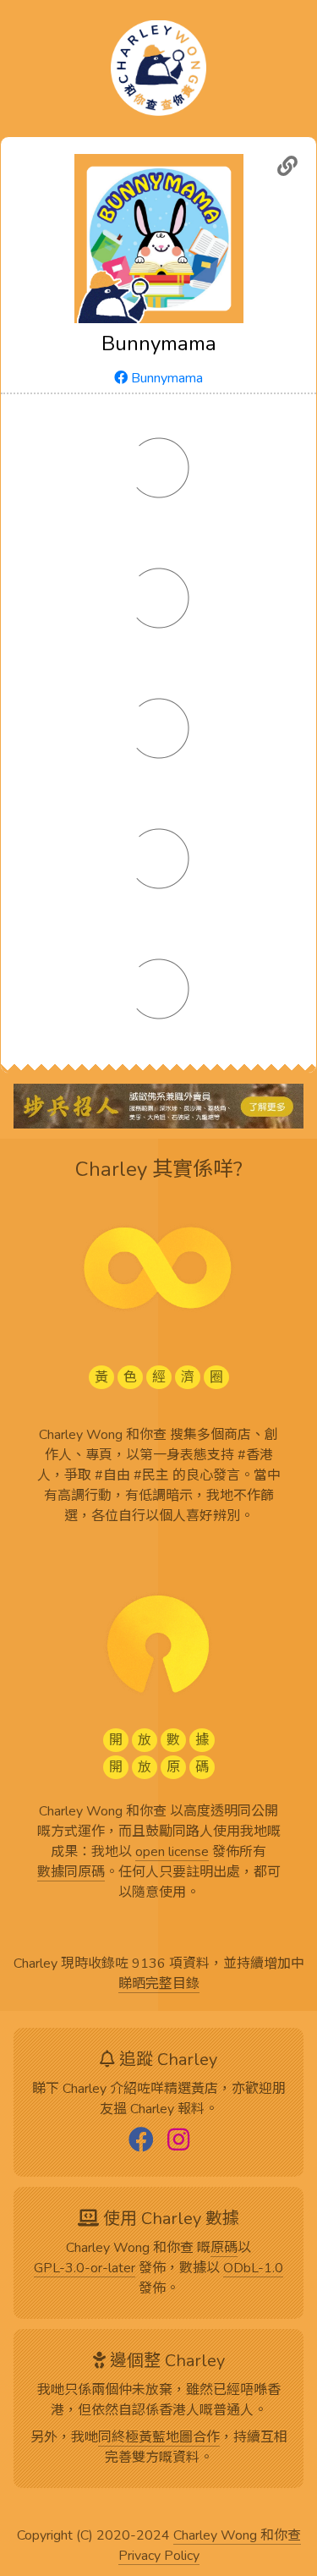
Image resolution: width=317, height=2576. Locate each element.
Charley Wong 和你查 (237, 2536)
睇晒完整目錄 (159, 1985)
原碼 (224, 2249)
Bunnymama (165, 378)
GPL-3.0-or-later (85, 2269)
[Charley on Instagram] (178, 2141)
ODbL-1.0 (253, 2269)
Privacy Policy (159, 2557)
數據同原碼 (71, 1873)
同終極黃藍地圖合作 (159, 2438)
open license (172, 1853)
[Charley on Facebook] (141, 2141)
